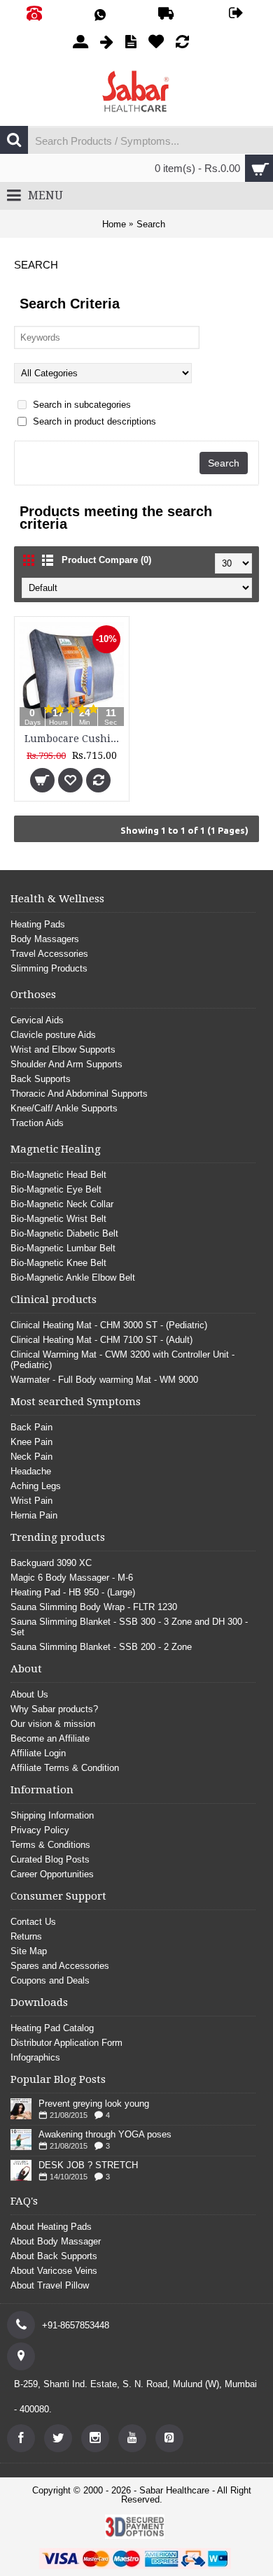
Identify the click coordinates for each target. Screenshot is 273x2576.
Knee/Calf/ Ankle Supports (64, 1108)
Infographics (35, 2057)
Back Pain (31, 1427)
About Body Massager (56, 2241)
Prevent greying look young (94, 2104)
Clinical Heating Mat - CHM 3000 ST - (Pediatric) (109, 1325)
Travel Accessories (49, 954)
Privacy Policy (40, 1830)
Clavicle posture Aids (53, 1035)
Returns (26, 1936)
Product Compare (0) (106, 560)
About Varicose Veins (54, 2271)
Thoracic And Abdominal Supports (79, 1094)
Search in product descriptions (93, 421)
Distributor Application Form (66, 2043)
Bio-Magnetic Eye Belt (56, 1189)
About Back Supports (54, 2256)
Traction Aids (37, 1123)
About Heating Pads (51, 2227)
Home (114, 224)
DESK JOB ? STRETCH (88, 2165)
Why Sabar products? (54, 1709)
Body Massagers (45, 939)
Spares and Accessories (60, 1966)
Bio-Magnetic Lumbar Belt (63, 1248)
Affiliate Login (38, 1753)
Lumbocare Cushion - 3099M (74, 739)
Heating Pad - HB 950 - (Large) (73, 1592)
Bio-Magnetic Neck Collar (62, 1204)
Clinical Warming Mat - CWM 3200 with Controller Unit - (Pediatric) (122, 1360)
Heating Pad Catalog (52, 2028)
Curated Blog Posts (50, 1859)
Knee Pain (31, 1442)
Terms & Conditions (50, 1845)
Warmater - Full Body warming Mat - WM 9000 (104, 1380)
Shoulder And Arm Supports (66, 1064)
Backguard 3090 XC (51, 1563)
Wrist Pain (31, 1501)
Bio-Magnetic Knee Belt (58, 1263)
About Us (29, 1694)
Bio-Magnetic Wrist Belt (58, 1219)
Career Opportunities (52, 1874)
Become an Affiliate (50, 1738)
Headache (31, 1471)
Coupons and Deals (50, 1980)
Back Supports (41, 1079)
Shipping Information (52, 1815)
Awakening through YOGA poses (105, 2134)
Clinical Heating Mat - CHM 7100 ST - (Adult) (101, 1340)
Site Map (29, 1951)
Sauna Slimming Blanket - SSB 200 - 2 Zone (101, 1647)
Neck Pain (31, 1457)
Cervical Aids (37, 1020)
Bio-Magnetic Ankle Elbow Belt (73, 1278)
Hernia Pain (34, 1515)
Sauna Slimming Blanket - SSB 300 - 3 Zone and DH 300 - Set (129, 1627)
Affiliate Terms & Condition (65, 1768)
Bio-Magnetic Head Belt (58, 1175)
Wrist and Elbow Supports (63, 1049)
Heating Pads (38, 924)
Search (151, 224)
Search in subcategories (80, 405)
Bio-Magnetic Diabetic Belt (64, 1233)
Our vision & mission (53, 1724)
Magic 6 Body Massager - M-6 (72, 1578)
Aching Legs (36, 1486)
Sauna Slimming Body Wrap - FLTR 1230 (94, 1607)
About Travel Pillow (50, 2285)
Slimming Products (49, 968)
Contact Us (33, 1922)
